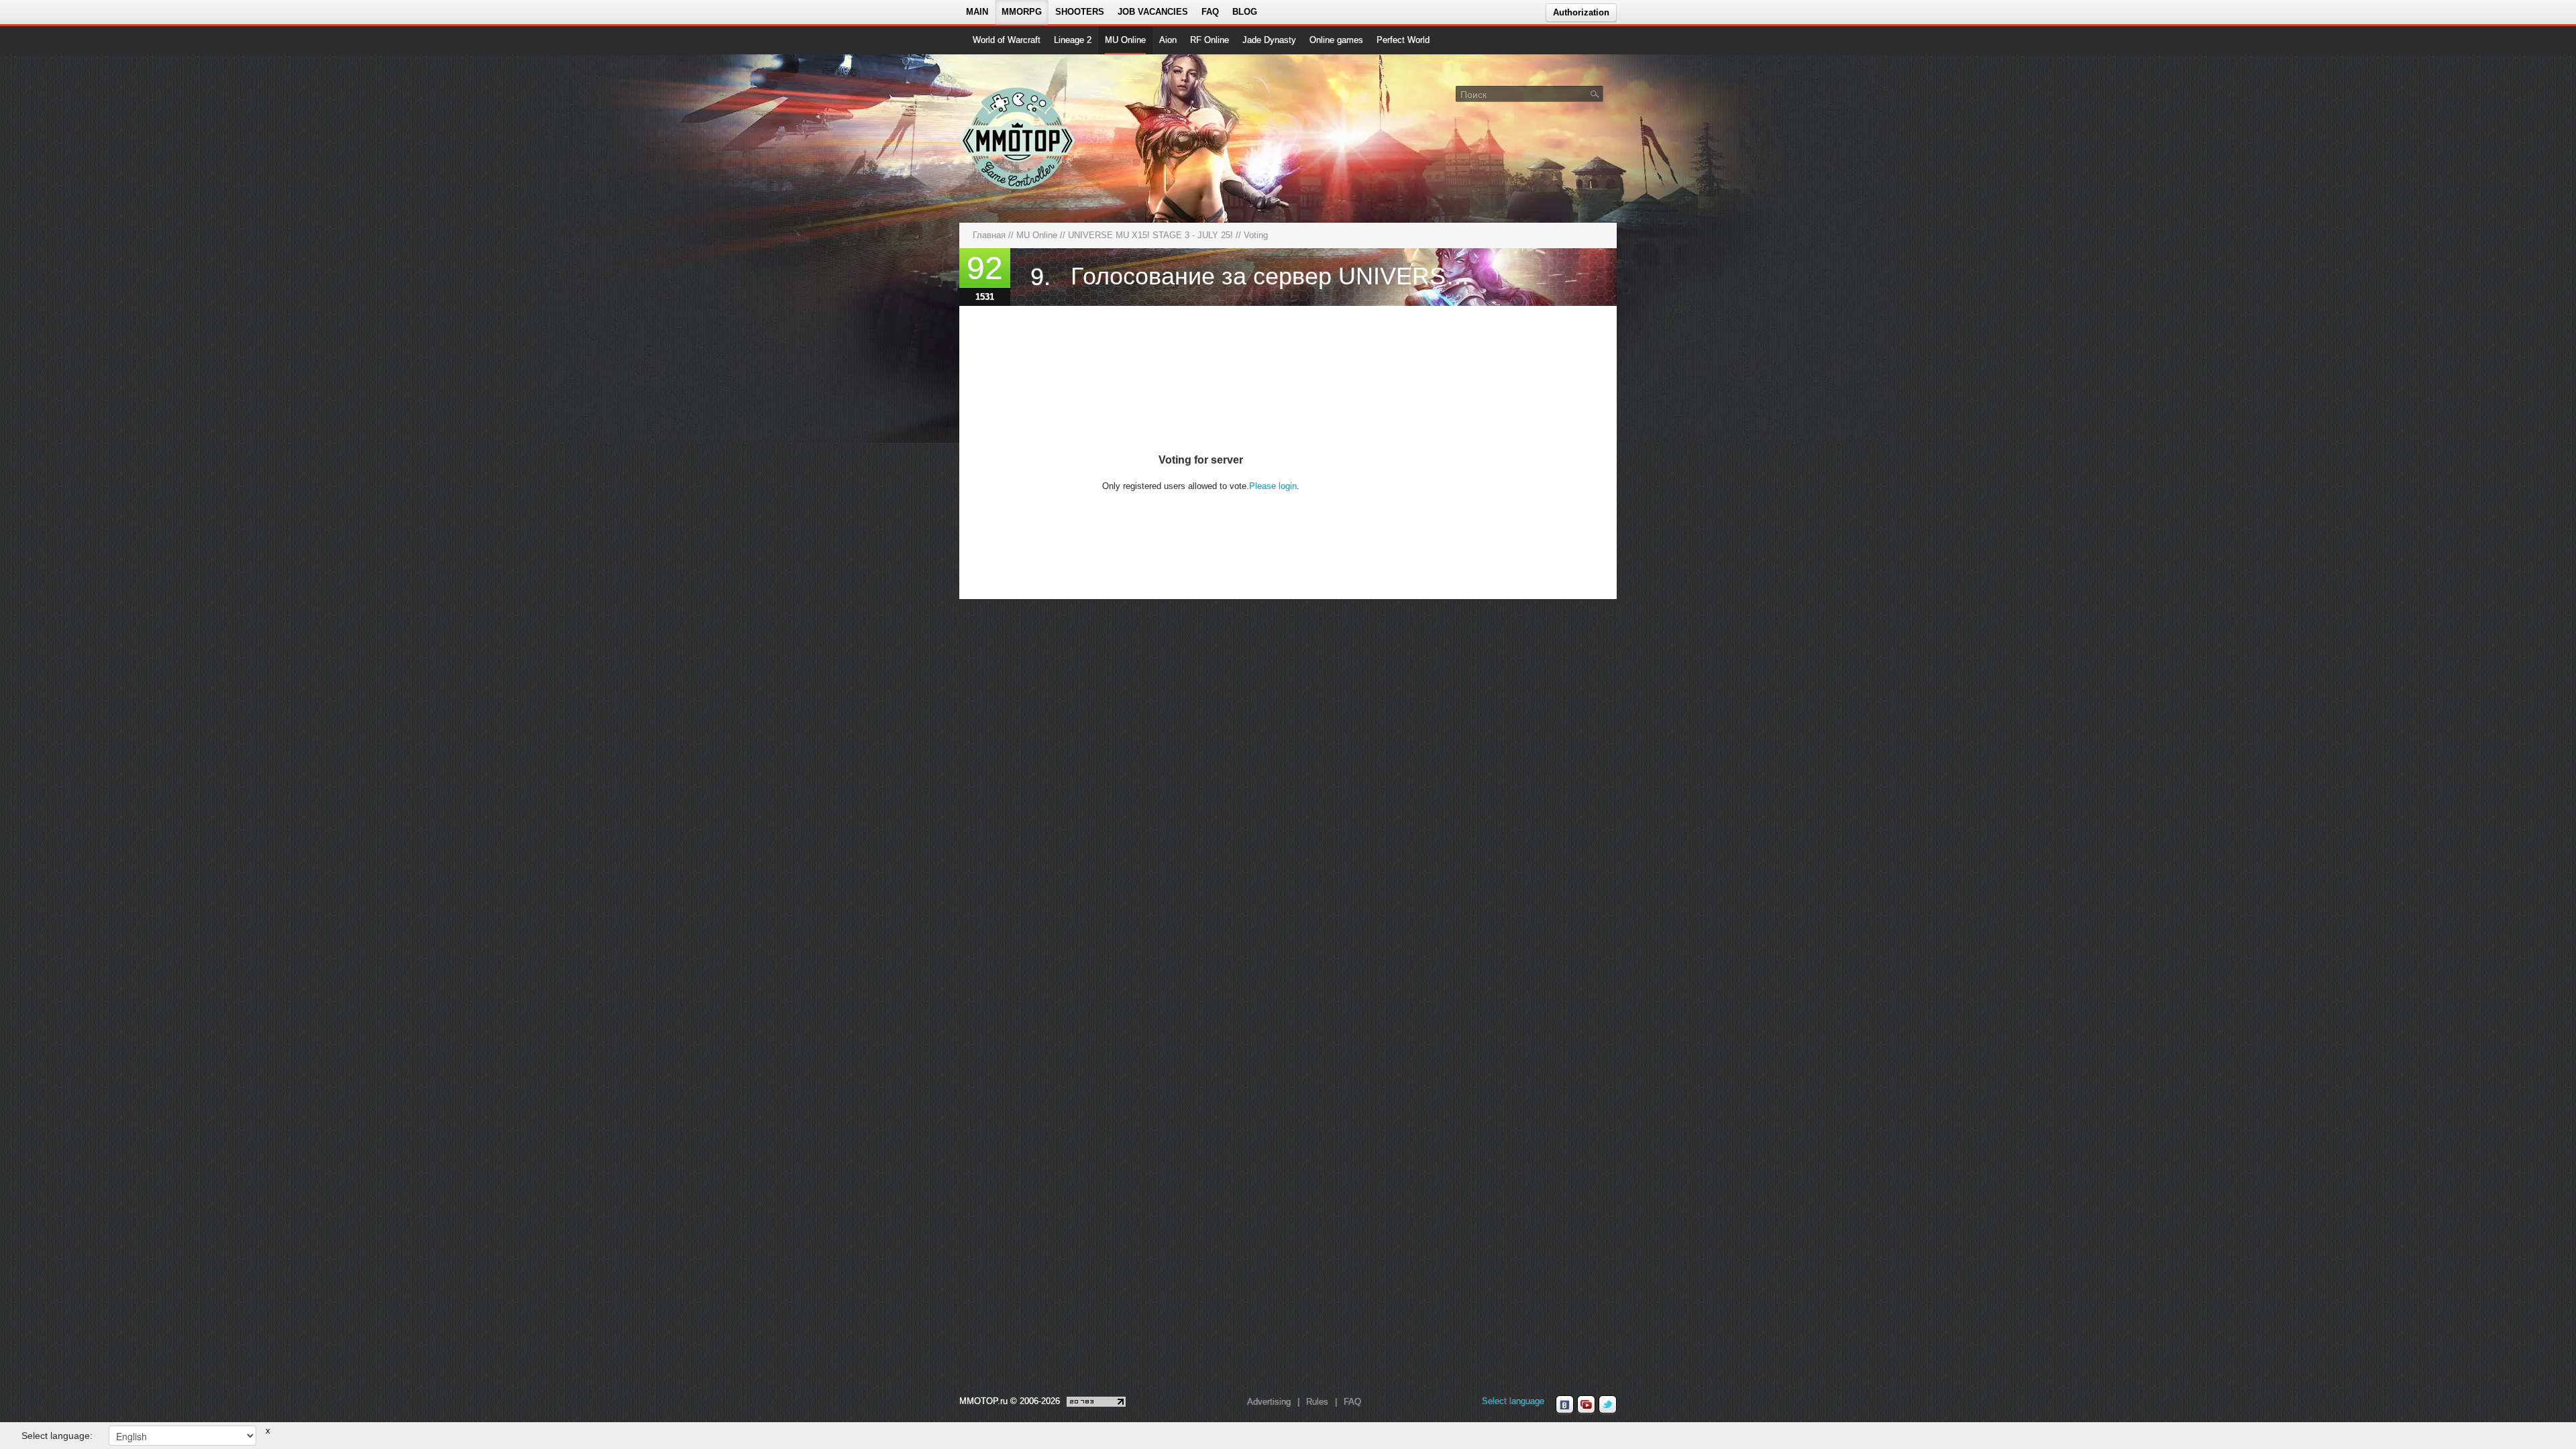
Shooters (1080, 12)
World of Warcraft (1007, 40)
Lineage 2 (1073, 40)
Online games (1336, 40)
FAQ (1210, 12)
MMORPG (1022, 12)
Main (977, 12)
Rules (1317, 1402)
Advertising (1269, 1402)
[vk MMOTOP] (1565, 1405)
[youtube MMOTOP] (1586, 1405)
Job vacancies (1153, 12)
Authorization (1581, 12)
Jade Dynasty (1269, 40)
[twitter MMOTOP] (1608, 1405)
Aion (1168, 40)
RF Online (1210, 40)
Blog (1245, 12)
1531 (985, 297)
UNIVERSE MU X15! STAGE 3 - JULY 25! (1150, 235)
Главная (989, 235)
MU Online (1125, 40)
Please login (1273, 486)
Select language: (57, 1436)
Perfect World (1403, 40)
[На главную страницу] (1018, 138)
